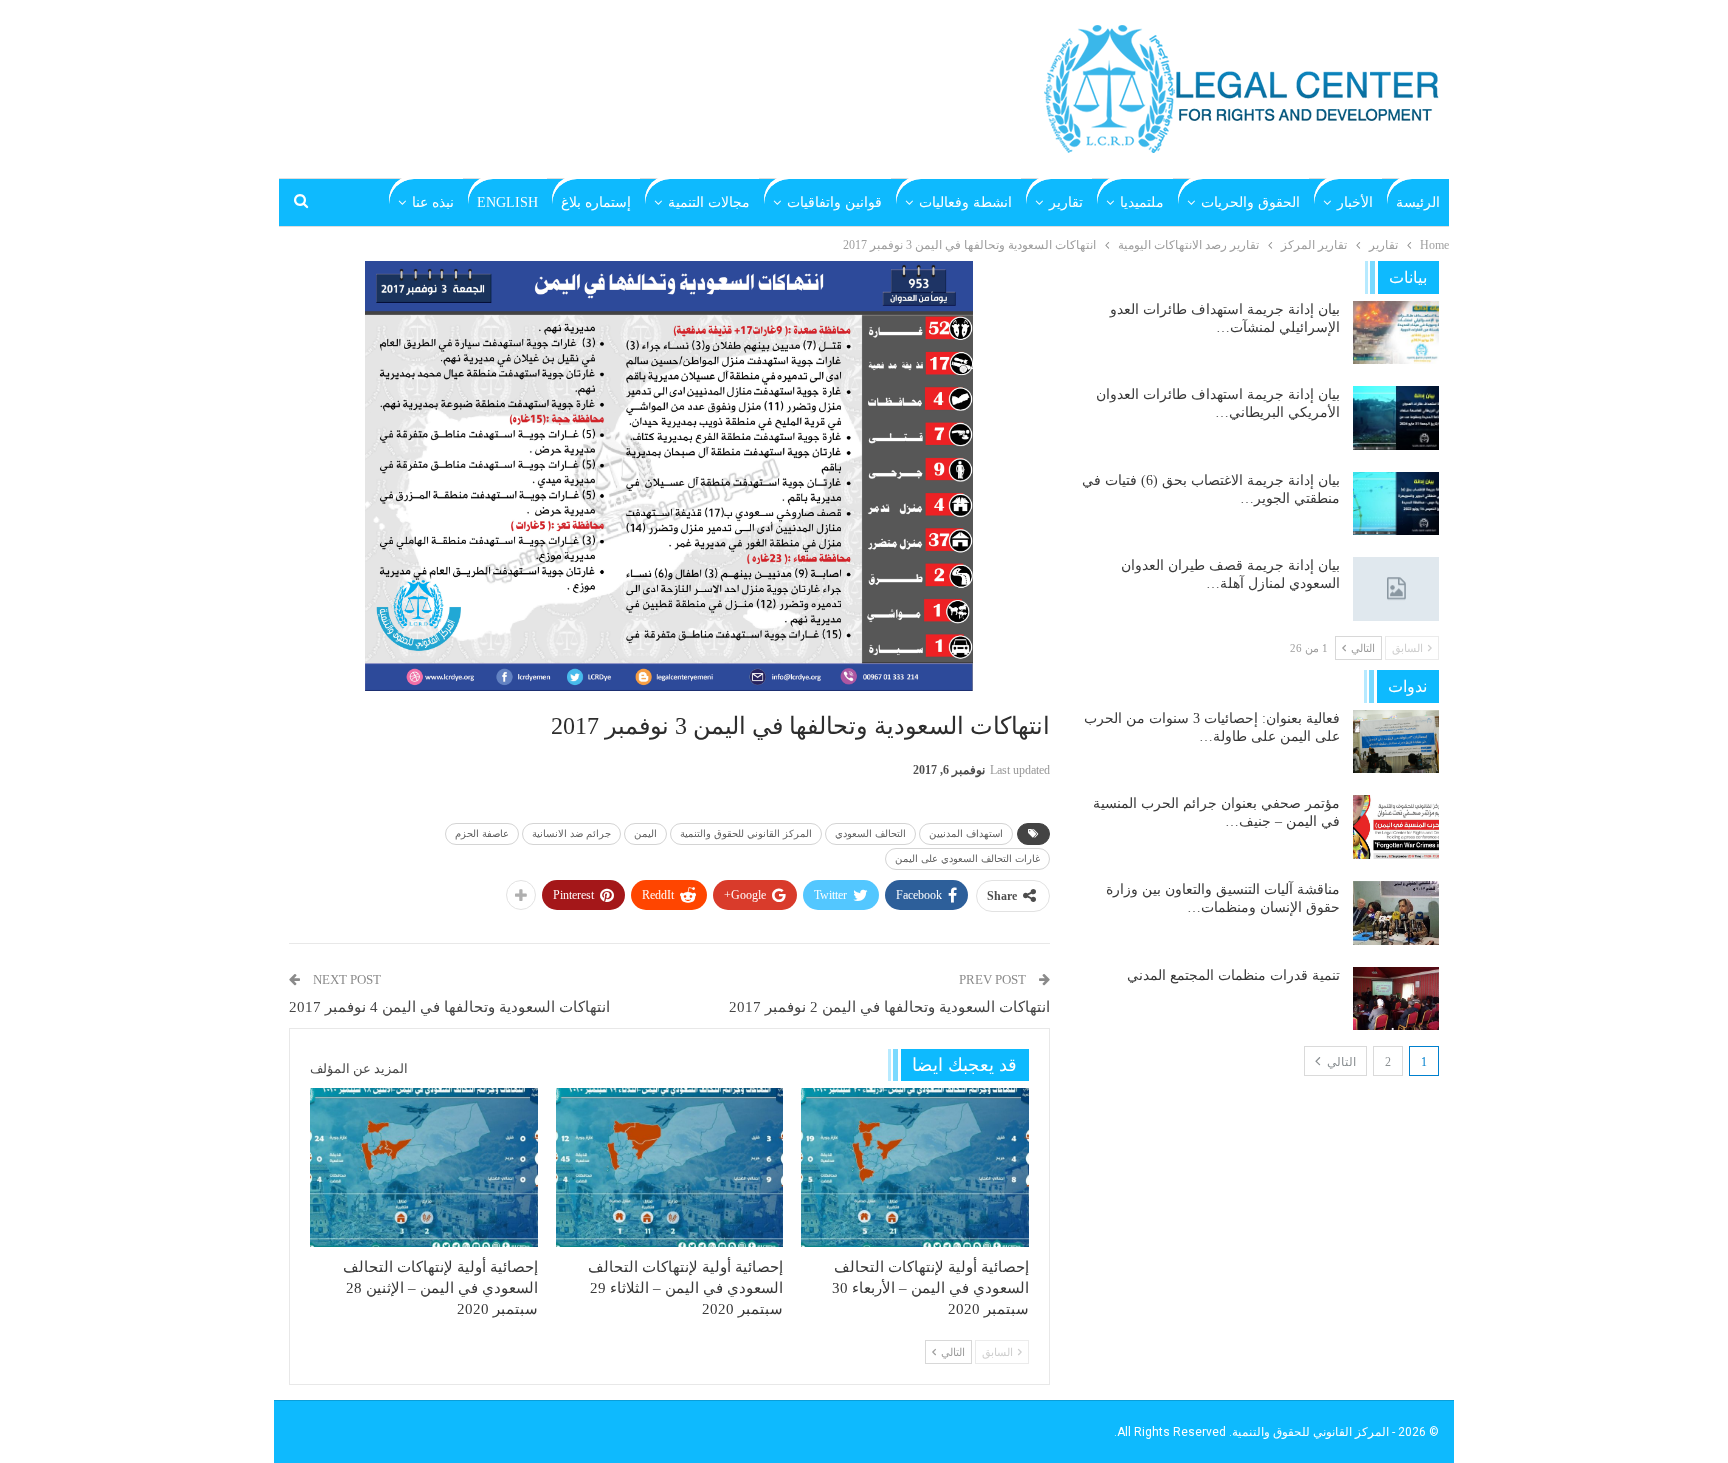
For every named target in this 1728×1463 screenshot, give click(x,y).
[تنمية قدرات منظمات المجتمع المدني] (1396, 999)
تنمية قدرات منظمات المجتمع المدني (1233, 975)
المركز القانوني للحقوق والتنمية (746, 833)
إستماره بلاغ (596, 202)
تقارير (1066, 202)
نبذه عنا (433, 202)
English (507, 202)
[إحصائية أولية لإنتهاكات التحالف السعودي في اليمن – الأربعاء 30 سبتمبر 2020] (915, 1167)
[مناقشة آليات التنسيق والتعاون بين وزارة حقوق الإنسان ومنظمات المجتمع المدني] (1396, 913)
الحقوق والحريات (1250, 202)
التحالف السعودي (870, 833)
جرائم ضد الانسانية (571, 833)
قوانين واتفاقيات (834, 202)
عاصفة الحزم (482, 833)
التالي (1340, 1062)
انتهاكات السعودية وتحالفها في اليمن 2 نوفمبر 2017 (889, 1007)
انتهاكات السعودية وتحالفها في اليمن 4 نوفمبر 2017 (449, 1007)
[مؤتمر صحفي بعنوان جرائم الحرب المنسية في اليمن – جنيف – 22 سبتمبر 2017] (1396, 827)
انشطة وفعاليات (965, 202)
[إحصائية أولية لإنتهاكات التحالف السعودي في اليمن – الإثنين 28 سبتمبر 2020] (424, 1167)
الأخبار (1355, 202)
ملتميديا (1142, 202)
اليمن (645, 833)
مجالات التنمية (709, 202)
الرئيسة (1418, 202)
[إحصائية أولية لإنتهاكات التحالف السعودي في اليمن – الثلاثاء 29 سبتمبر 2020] (670, 1167)
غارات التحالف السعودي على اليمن (967, 858)
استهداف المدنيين (966, 833)
